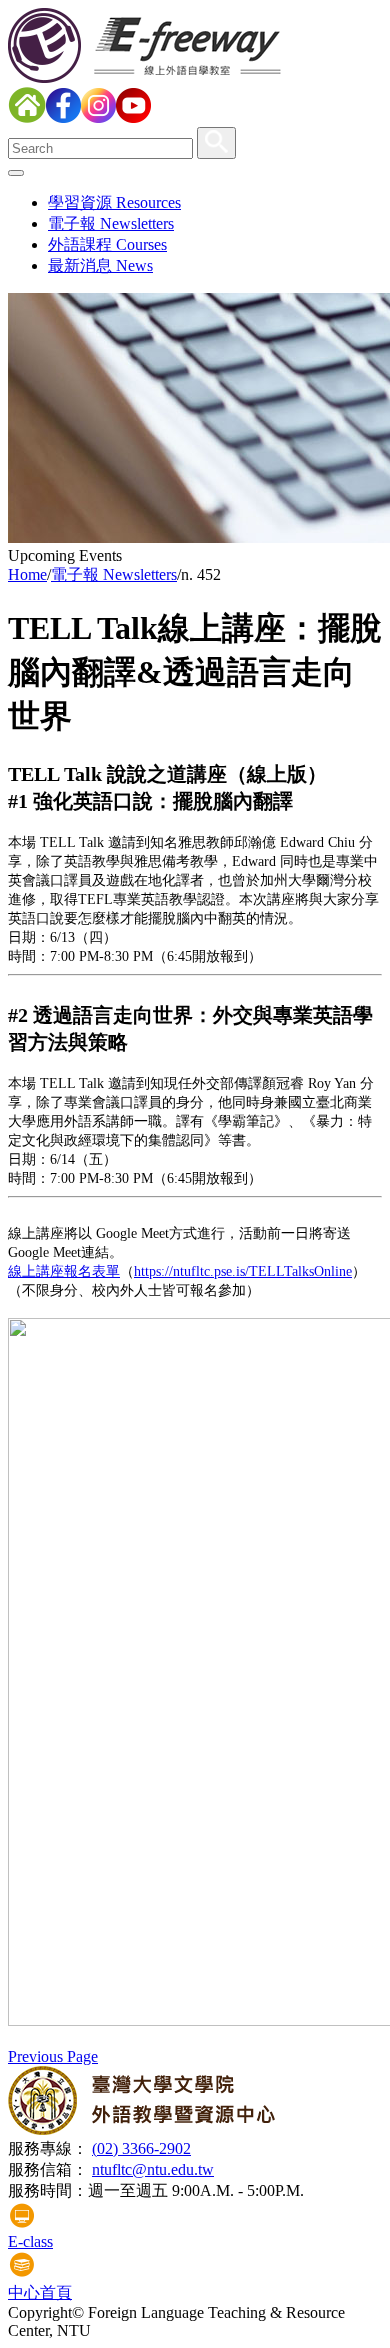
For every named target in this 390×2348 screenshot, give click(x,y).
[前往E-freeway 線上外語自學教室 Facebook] (63, 117)
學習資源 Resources (114, 202)
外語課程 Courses (107, 244)
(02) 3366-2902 (141, 2148)
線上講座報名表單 (64, 1271)
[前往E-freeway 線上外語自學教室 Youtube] (133, 117)
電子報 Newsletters (111, 223)
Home (27, 574)
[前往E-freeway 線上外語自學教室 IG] (98, 117)
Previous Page (53, 2056)
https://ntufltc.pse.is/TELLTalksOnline (243, 1271)
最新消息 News (100, 265)
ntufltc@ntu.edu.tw (153, 2169)
